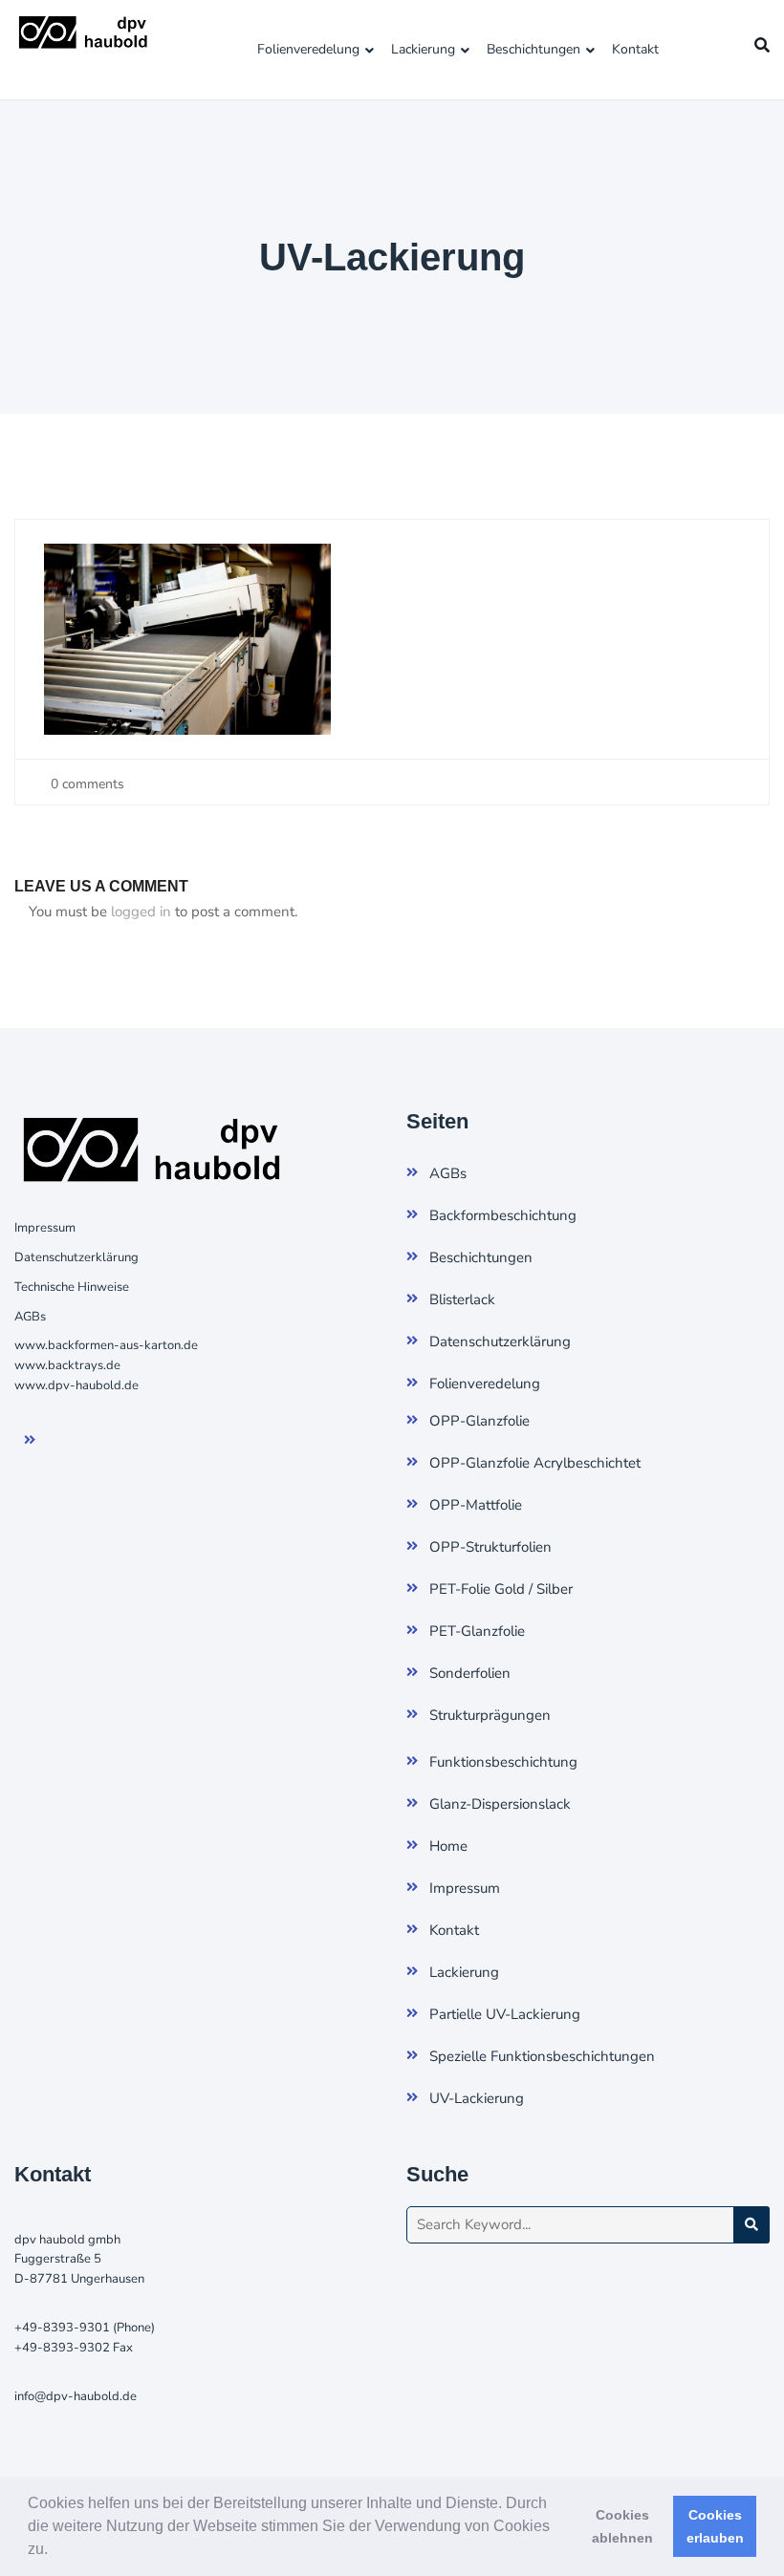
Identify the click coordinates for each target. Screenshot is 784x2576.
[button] (54, 2551)
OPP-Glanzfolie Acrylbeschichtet (535, 1463)
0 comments (86, 784)
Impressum (45, 1228)
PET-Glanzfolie (477, 1631)
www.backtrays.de (67, 1365)
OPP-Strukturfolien (490, 1547)
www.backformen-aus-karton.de (106, 1345)
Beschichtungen (534, 49)
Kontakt (635, 49)
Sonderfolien (470, 1673)
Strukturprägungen (490, 1715)
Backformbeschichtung (503, 1215)
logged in (141, 912)
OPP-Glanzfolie (479, 1421)
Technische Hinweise (72, 1287)
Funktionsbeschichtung (503, 1762)
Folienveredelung (308, 49)
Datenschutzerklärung (76, 1257)
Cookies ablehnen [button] (622, 2526)
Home (448, 1846)
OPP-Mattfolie (476, 1505)
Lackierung (423, 49)
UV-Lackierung (477, 2098)
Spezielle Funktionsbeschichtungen (542, 2056)
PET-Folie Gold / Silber (501, 1589)
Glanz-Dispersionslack (500, 1804)
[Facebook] (43, 1441)
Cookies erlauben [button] (715, 2526)
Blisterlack (462, 1299)
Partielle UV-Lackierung (505, 2014)
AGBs (30, 1317)
